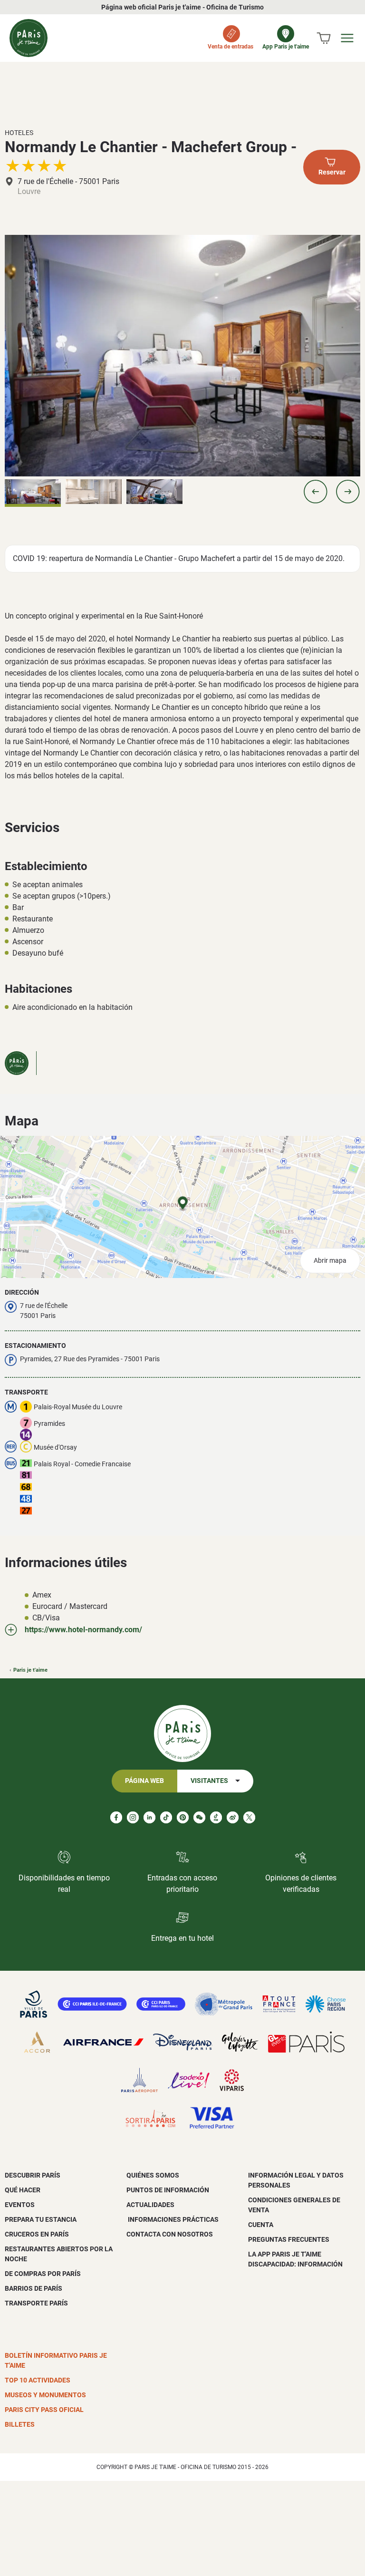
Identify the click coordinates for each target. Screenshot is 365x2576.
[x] (249, 1817)
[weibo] (233, 1817)
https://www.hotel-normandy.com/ (83, 1630)
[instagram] (133, 1817)
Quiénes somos (153, 2175)
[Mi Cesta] (324, 38)
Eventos (20, 2205)
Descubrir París (33, 2175)
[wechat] (199, 1817)
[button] (316, 492)
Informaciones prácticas (173, 2219)
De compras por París (43, 2274)
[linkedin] (149, 1817)
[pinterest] (183, 1817)
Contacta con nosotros (170, 2234)
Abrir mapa (330, 1261)
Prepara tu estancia (41, 2219)
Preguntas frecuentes (289, 2239)
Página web (144, 1781)
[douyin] (216, 1817)
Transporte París (36, 2303)
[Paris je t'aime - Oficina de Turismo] (29, 38)
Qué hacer (23, 2190)
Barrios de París (34, 2288)
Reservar (332, 172)
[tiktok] (166, 1817)
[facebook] (116, 1817)
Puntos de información (168, 2190)
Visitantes (209, 1781)
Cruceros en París (37, 2234)
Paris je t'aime (30, 1670)
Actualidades (150, 2205)
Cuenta (261, 2225)
